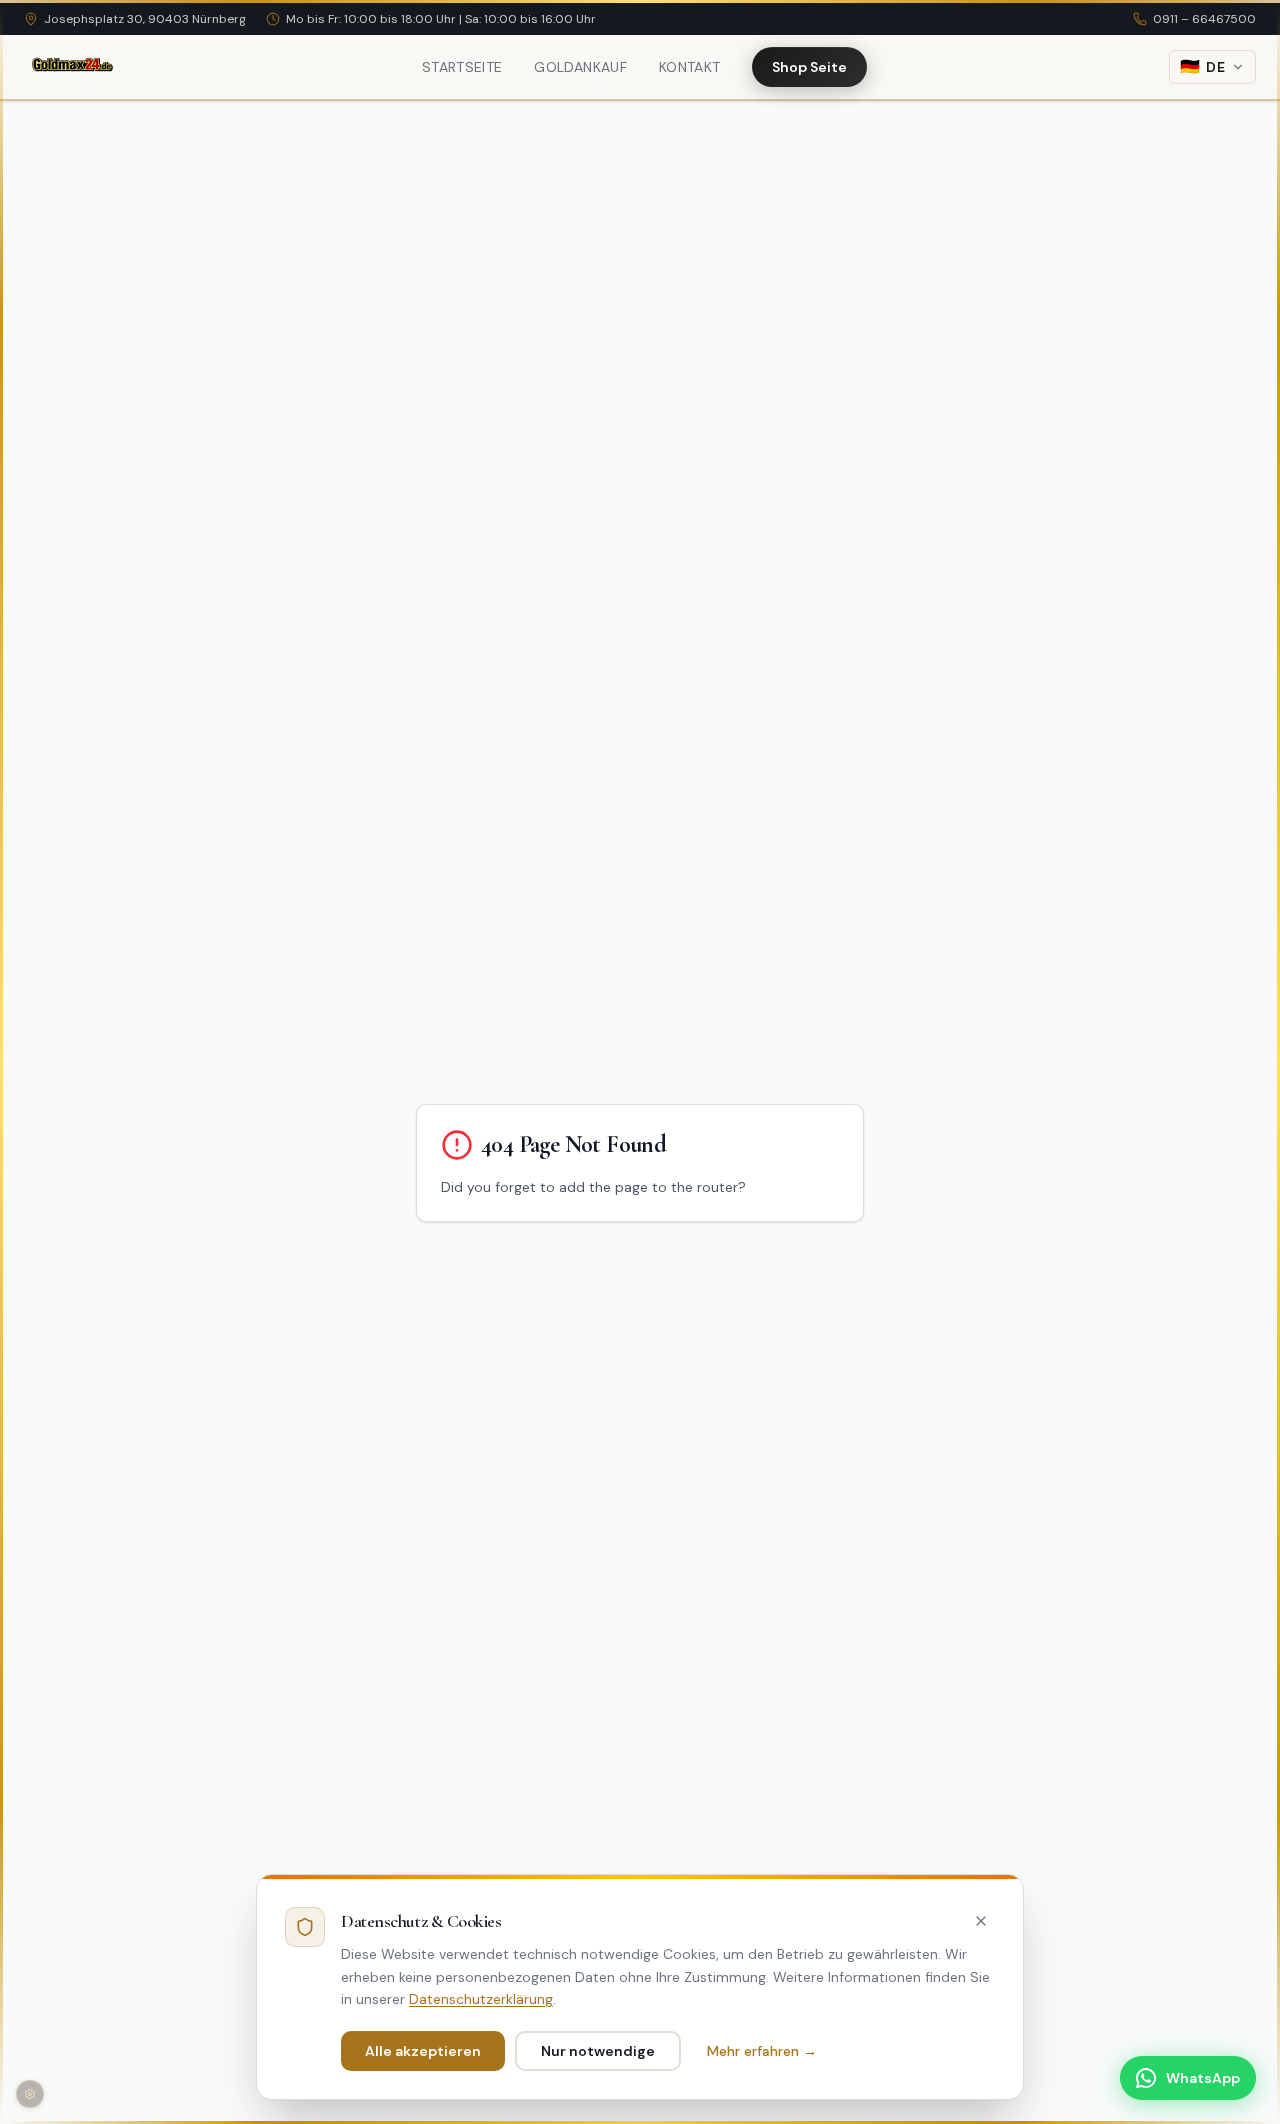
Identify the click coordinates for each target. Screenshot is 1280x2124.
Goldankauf (580, 67)
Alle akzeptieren (423, 2051)
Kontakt (689, 67)
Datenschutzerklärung (481, 1999)
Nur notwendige (598, 2051)
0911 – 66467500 (1204, 19)
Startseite (462, 67)
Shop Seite (809, 67)
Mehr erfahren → (762, 2051)
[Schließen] (981, 1921)
